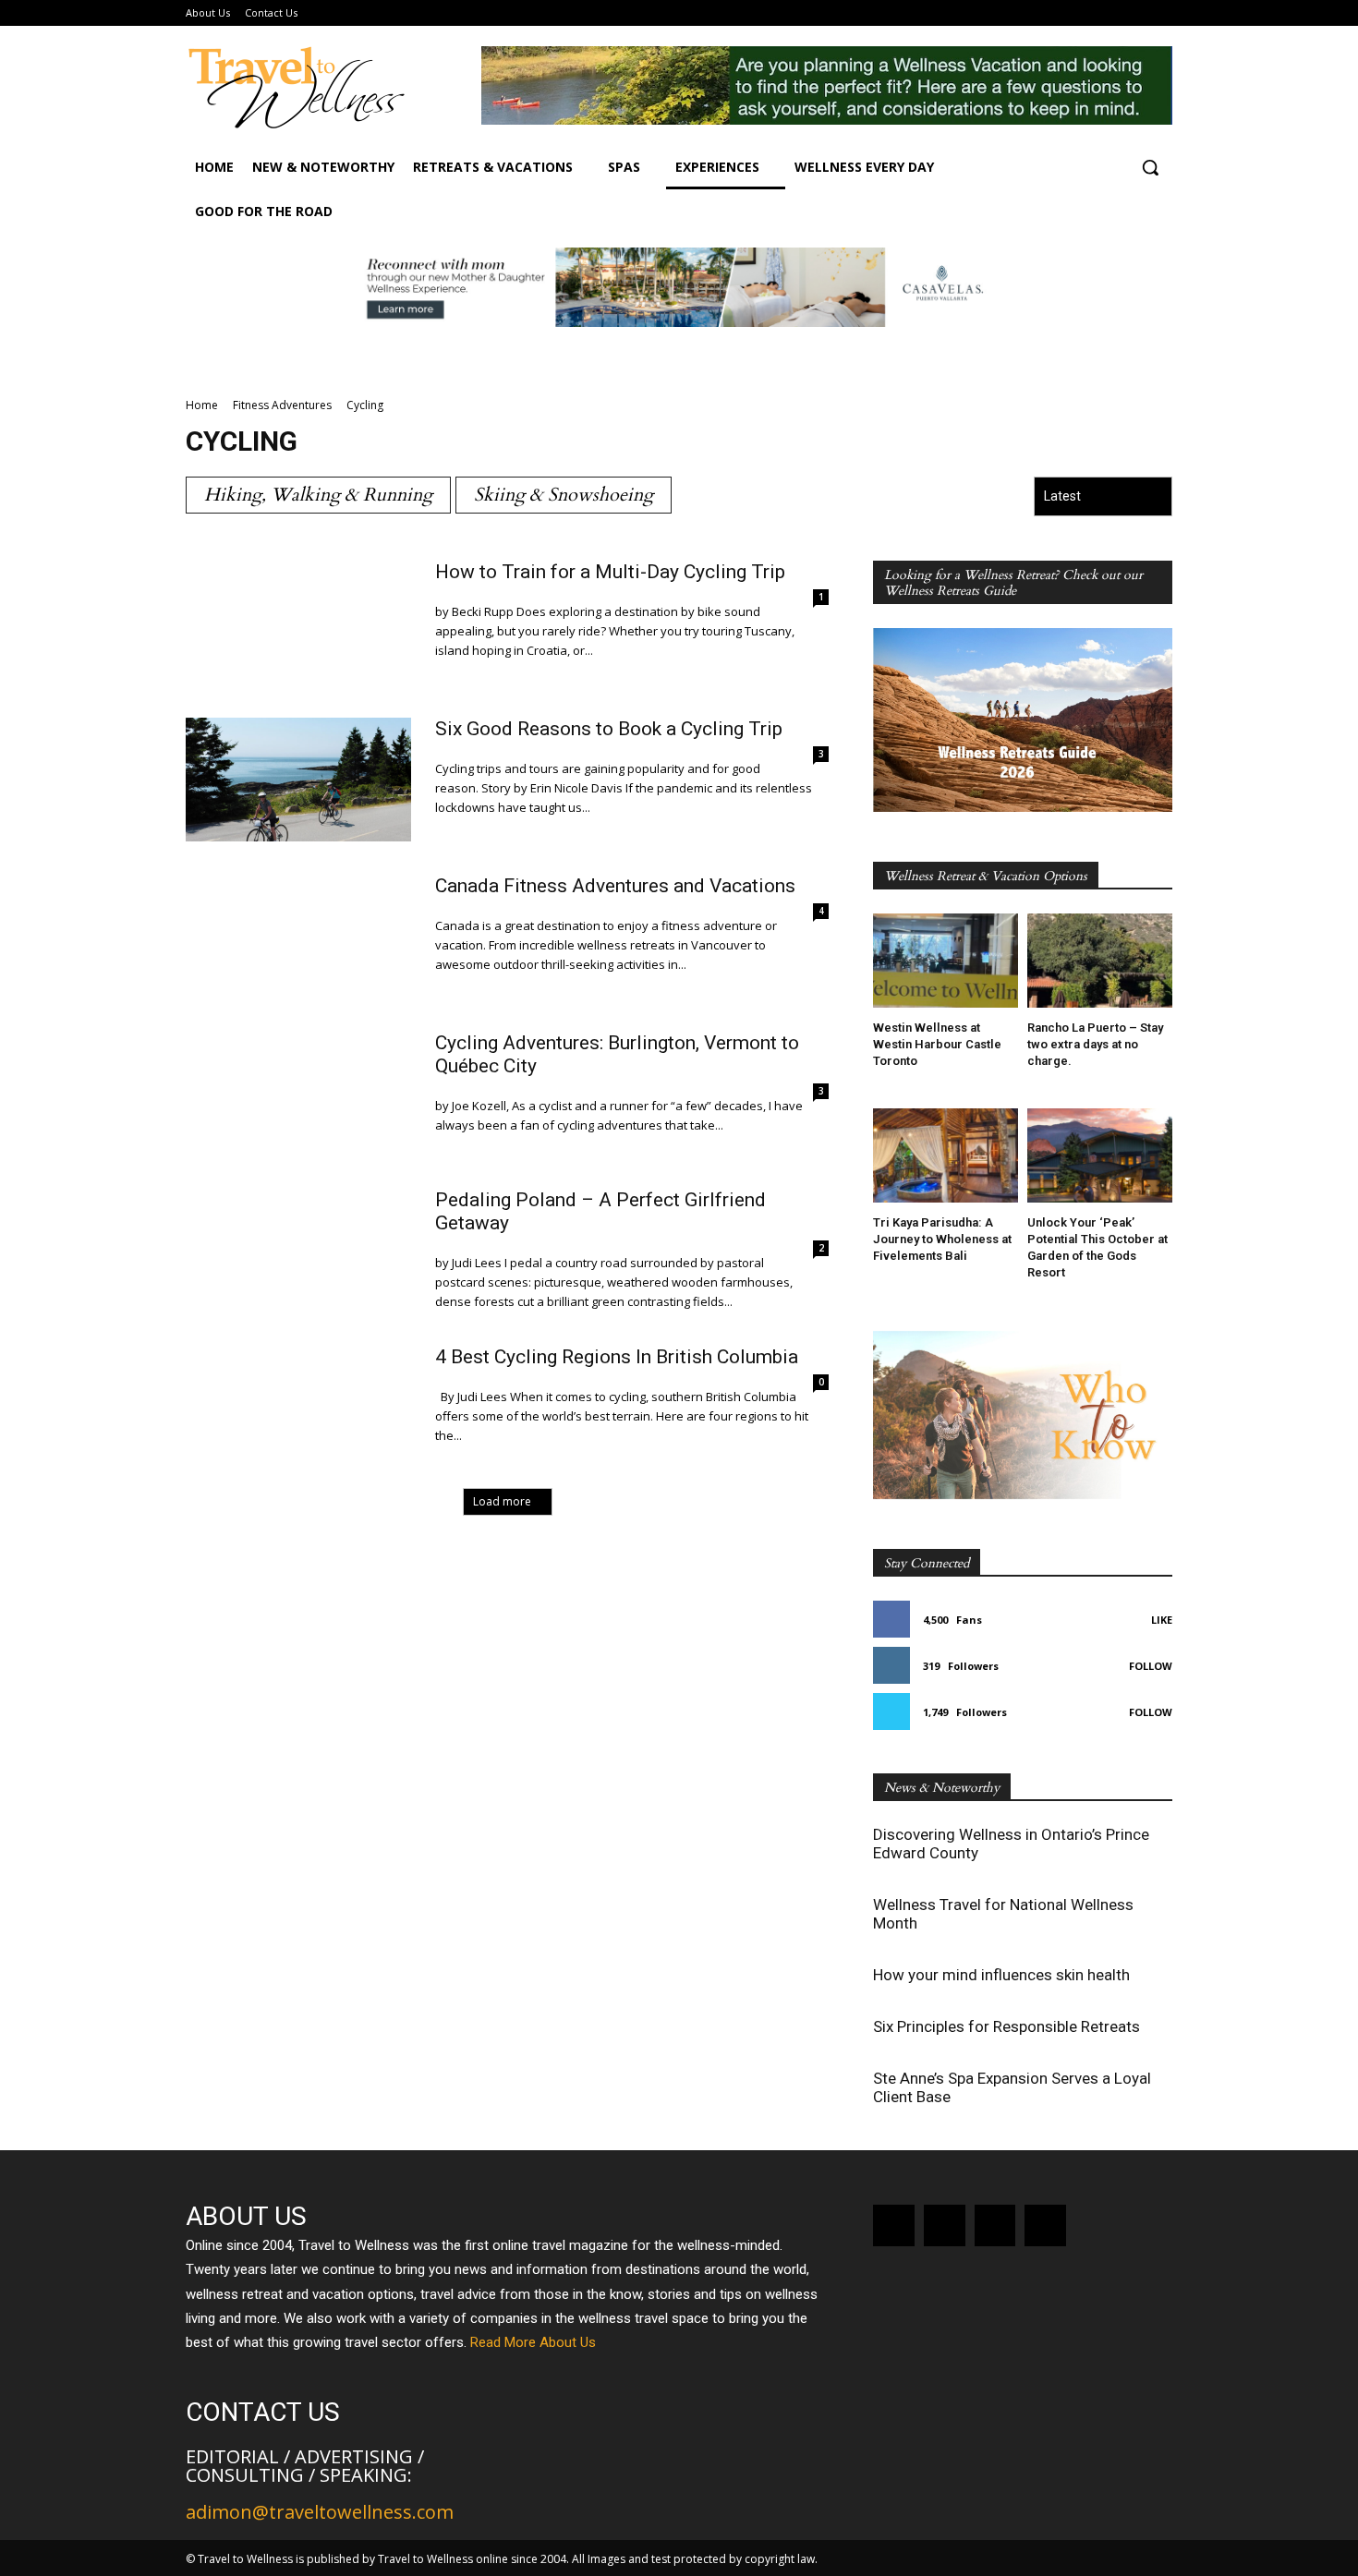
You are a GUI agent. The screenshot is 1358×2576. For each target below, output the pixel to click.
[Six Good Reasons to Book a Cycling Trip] (298, 780)
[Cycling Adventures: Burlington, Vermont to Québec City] (298, 1094)
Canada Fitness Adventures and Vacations (615, 886)
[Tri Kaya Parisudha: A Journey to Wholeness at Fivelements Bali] (946, 1155)
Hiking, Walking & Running (318, 495)
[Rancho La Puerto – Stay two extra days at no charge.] (1100, 961)
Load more (502, 1501)
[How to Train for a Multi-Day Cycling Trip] (298, 623)
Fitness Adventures (282, 405)
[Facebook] (894, 2225)
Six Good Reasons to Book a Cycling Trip (609, 729)
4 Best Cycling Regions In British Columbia (617, 1357)
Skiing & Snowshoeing (564, 495)
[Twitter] (1045, 2225)
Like (1162, 1620)
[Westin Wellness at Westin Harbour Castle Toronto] (946, 961)
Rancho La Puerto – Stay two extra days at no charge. (1095, 1044)
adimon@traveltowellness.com (320, 2512)
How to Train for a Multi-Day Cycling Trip (610, 572)
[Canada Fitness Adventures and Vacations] (298, 937)
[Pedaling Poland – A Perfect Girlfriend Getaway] (298, 1251)
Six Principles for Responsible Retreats (1006, 2026)
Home (202, 405)
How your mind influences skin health (1001, 1975)
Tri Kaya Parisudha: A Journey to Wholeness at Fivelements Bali (942, 1239)
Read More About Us (533, 2342)
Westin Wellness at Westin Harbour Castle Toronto (937, 1044)
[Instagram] (945, 2225)
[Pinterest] (995, 2225)
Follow (1151, 1666)
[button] (1150, 167)
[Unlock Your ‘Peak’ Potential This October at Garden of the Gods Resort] (1100, 1155)
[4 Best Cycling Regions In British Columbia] (298, 1408)
